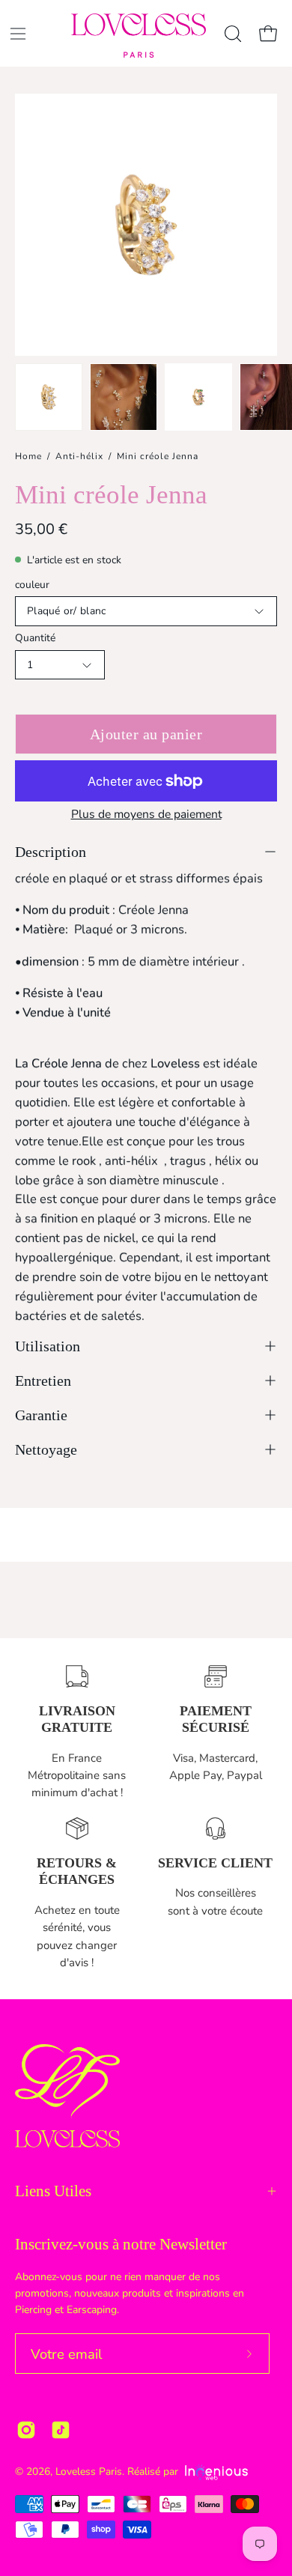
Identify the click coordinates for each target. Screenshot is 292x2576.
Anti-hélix (79, 456)
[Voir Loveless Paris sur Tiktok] (61, 2430)
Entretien (43, 1381)
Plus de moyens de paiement (146, 814)
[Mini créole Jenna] (49, 397)
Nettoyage (46, 1449)
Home (28, 456)
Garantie (41, 1415)
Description (51, 852)
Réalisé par (154, 2472)
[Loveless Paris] (139, 36)
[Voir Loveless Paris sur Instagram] (26, 2430)
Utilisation (48, 1346)
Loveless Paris (89, 2472)
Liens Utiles (53, 2191)
